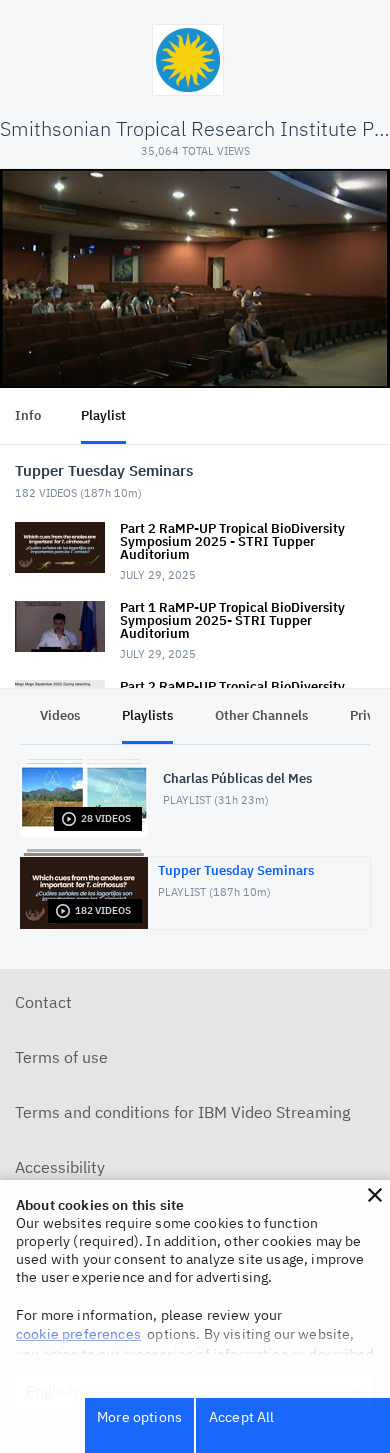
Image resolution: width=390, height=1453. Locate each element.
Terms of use (61, 1057)
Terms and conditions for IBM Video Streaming (182, 1112)
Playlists (147, 715)
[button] (375, 1195)
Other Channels (261, 715)
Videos (60, 715)
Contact (43, 1002)
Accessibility (60, 1167)
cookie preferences (78, 1334)
